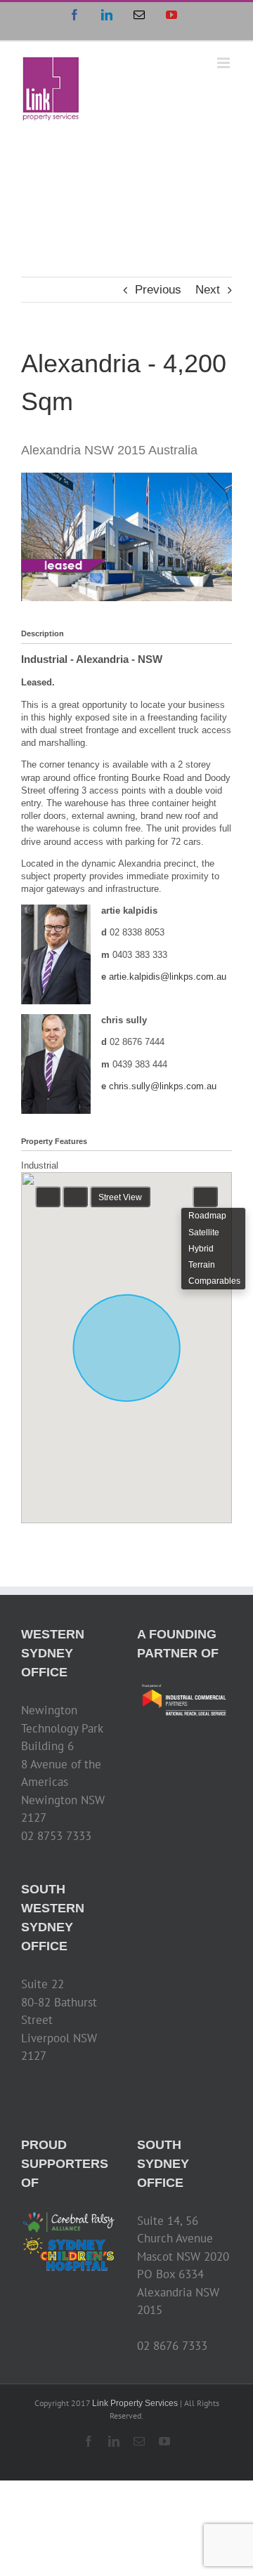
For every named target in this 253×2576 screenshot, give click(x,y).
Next (208, 290)
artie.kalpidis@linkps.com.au (168, 977)
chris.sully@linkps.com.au (163, 1086)
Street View (120, 1197)
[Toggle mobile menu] (225, 63)
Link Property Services (135, 2403)
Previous (158, 290)
